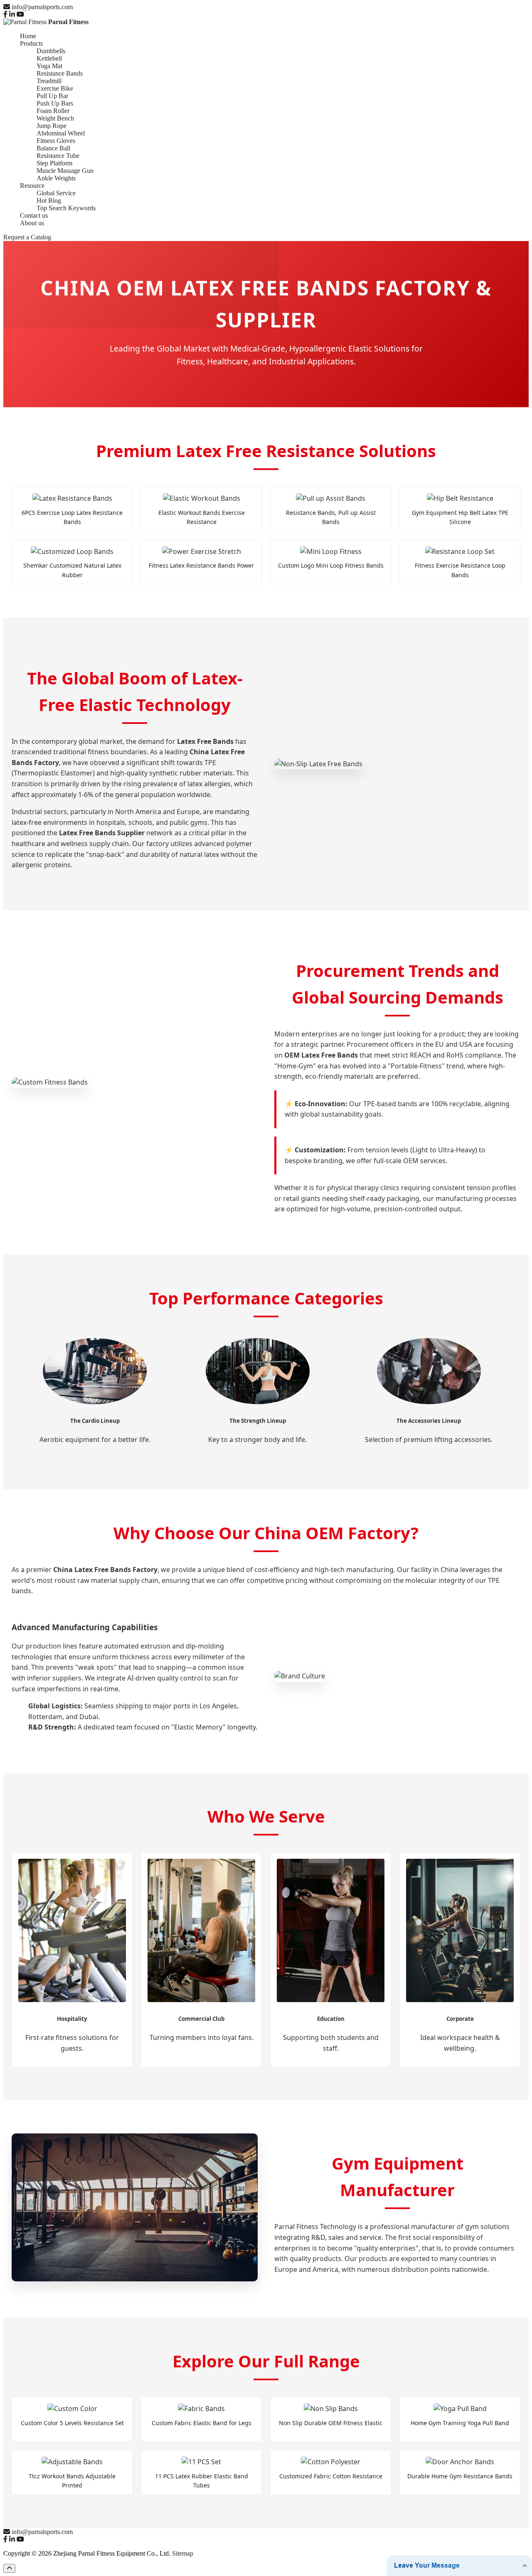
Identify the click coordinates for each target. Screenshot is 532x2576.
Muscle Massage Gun (65, 171)
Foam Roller (53, 111)
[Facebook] (5, 14)
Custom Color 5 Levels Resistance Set (72, 2423)
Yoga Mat (49, 66)
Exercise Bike (55, 88)
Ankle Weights (56, 178)
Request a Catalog (27, 237)
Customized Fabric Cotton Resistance (331, 2476)
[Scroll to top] (9, 2568)
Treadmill (49, 81)
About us (32, 223)
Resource (32, 186)
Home (28, 36)
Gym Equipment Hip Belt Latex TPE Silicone (460, 517)
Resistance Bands (60, 73)
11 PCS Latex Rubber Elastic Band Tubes (202, 2480)
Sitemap (183, 2553)
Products (31, 43)
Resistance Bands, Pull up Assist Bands (331, 517)
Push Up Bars (55, 103)
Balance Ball (53, 148)
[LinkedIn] (12, 14)
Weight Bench (55, 118)
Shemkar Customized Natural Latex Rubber (72, 570)
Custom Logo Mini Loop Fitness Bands (331, 565)
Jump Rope (52, 126)
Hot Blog (49, 201)
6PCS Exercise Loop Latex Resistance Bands (72, 517)
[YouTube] (20, 14)
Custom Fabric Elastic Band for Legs (202, 2423)
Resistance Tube (58, 156)
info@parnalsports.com (42, 7)
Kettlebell (49, 58)
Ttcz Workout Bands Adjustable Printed (72, 2480)
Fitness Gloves (56, 141)
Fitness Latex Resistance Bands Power (201, 565)
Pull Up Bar (52, 96)
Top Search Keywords (66, 208)
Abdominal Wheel (61, 133)
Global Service (56, 193)
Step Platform (54, 163)
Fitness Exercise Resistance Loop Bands (460, 570)
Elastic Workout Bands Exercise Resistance (202, 517)
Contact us (34, 215)
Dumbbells (51, 51)
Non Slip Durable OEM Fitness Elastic (331, 2423)
